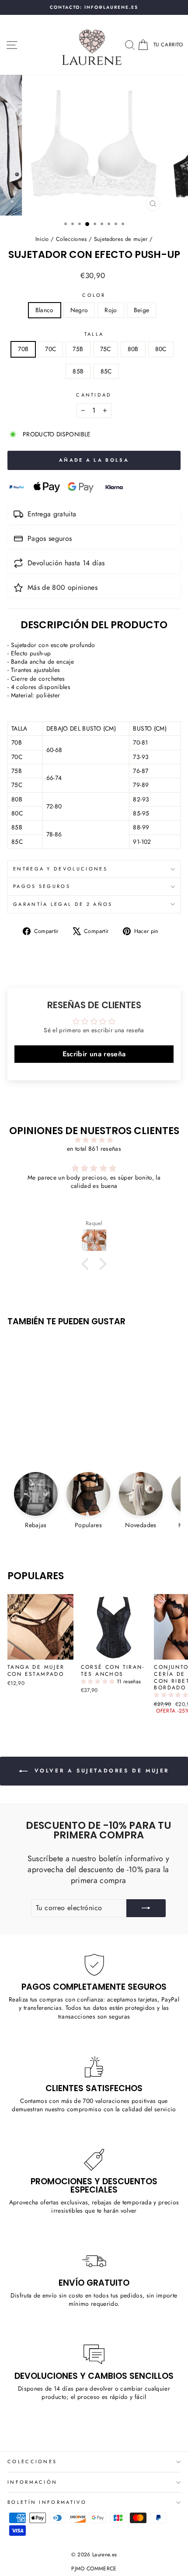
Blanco (45, 310)
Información (32, 2482)
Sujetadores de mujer (121, 239)
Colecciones (71, 239)
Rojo (111, 310)
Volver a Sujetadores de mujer (100, 1770)
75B (78, 349)
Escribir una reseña (94, 1054)
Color (94, 295)
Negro (79, 310)
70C (50, 349)
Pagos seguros (42, 886)
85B (78, 371)
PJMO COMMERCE (94, 2569)
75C (106, 349)
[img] (94, 1140)
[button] (99, 1681)
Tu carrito (168, 44)
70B (23, 349)
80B (133, 349)
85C (106, 371)
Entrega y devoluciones (60, 869)
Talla (94, 334)
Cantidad (94, 395)
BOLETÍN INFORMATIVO (47, 2502)
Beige (142, 310)
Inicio (42, 239)
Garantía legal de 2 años (63, 904)
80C (161, 349)
